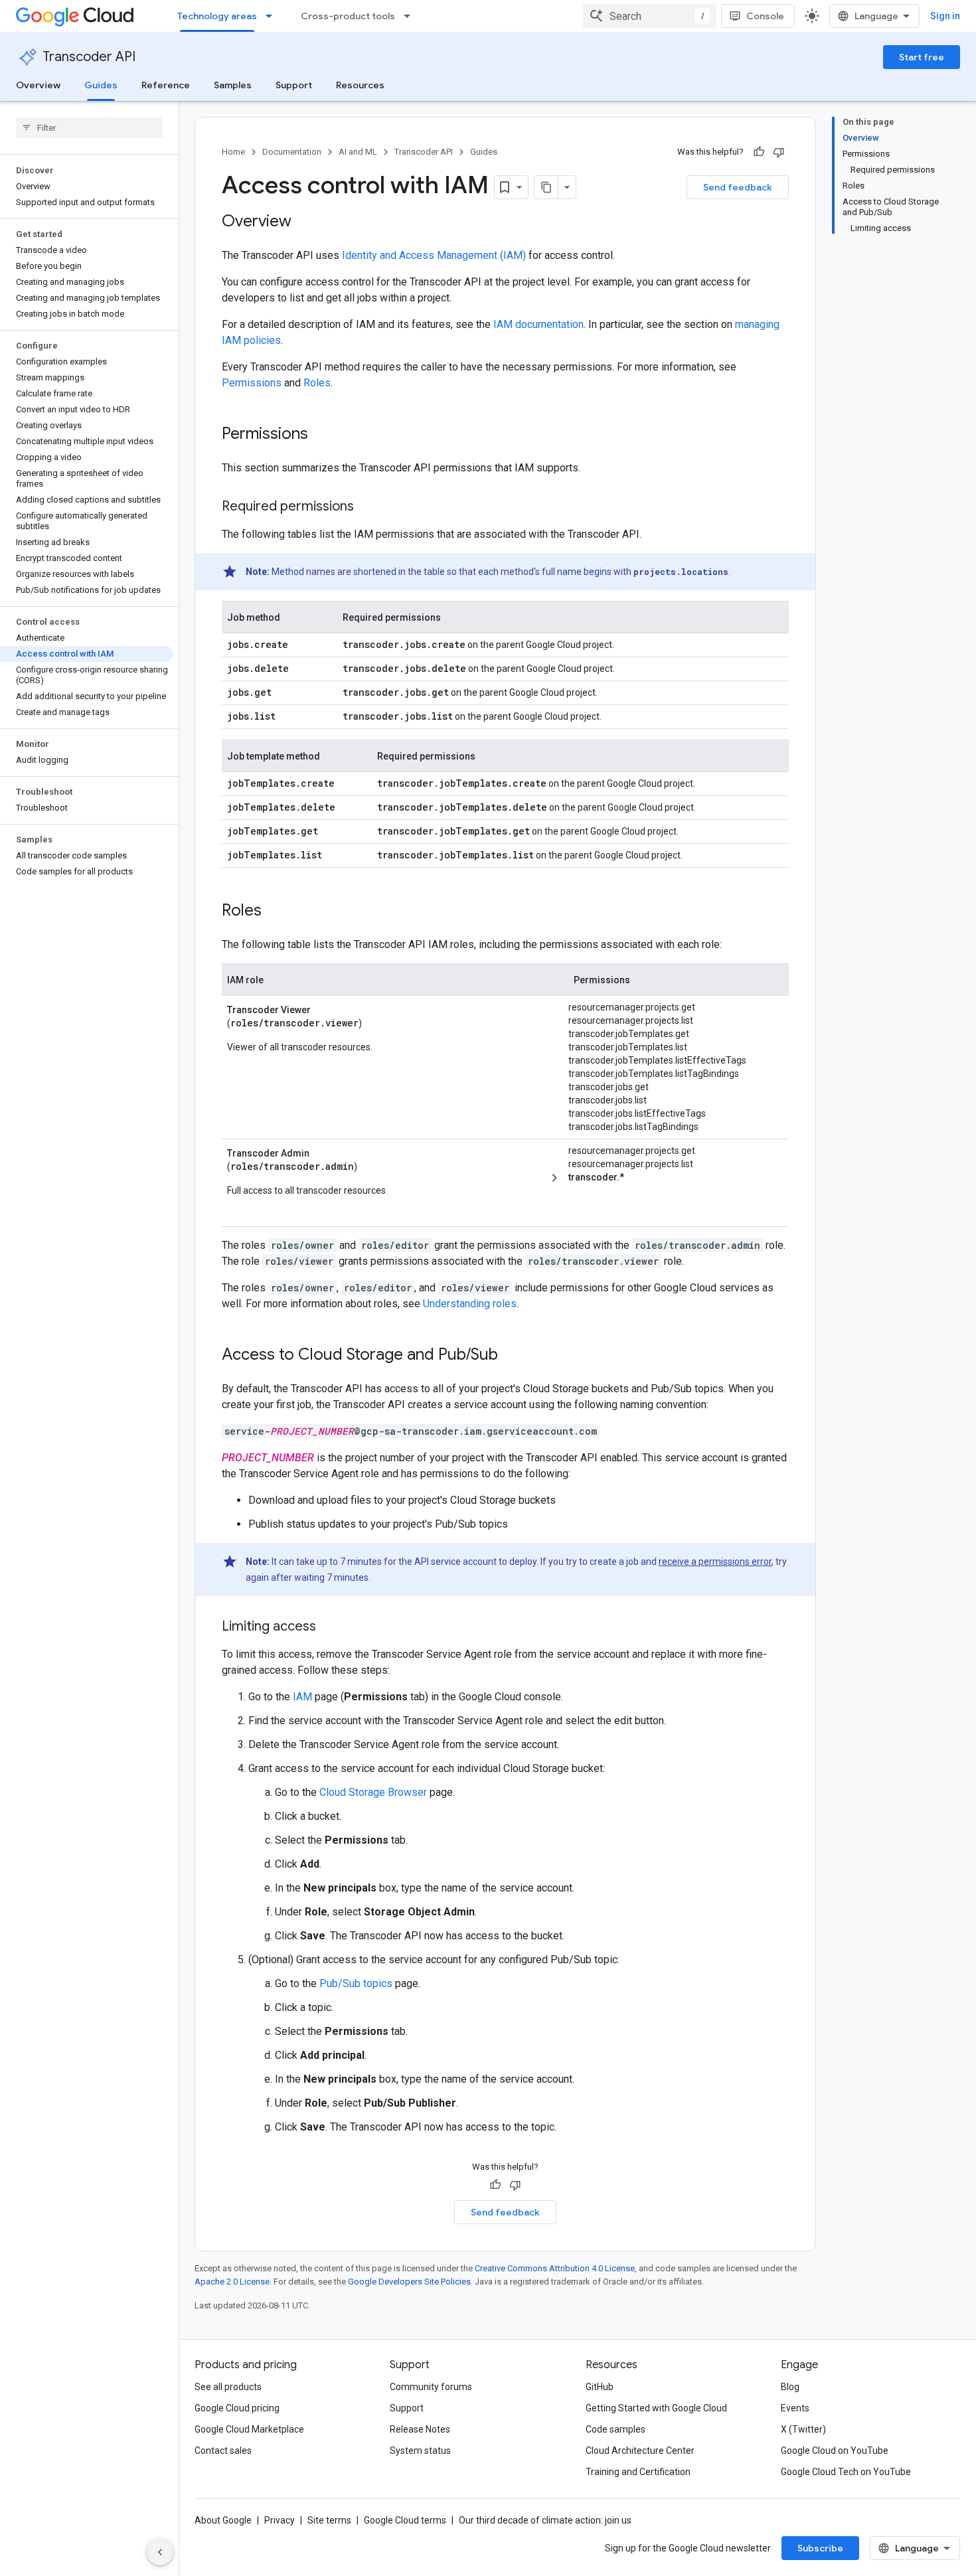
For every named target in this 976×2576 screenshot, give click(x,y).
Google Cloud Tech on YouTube (846, 2472)
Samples (233, 85)
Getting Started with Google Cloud (656, 2408)
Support (294, 85)
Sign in (945, 16)
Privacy (280, 2520)
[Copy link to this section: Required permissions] (367, 507)
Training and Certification (638, 2472)
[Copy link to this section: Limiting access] (329, 1627)
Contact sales (223, 2451)
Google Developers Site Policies (409, 2282)
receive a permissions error (715, 1562)
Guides (101, 85)
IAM (302, 1697)
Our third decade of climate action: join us (545, 2520)
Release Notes (420, 2429)
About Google (223, 2520)
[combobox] (649, 16)
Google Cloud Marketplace (249, 2429)
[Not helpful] (779, 152)
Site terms (329, 2520)
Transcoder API (89, 57)
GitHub (600, 2387)
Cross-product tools (348, 16)
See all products (228, 2387)
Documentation (292, 152)
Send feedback (738, 187)
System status (420, 2451)
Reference (166, 85)
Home (233, 152)
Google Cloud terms (405, 2520)
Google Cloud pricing (237, 2408)
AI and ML (358, 152)
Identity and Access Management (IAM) (434, 255)
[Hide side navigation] (160, 2552)
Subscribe (820, 2548)
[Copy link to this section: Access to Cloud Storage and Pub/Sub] (511, 1356)
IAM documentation (538, 324)
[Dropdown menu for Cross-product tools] (411, 16)
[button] (671, 1177)
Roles (317, 383)
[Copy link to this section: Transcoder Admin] (325, 1152)
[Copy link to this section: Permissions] (321, 435)
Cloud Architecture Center (640, 2451)
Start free (922, 57)
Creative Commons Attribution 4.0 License (555, 2268)
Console (765, 16)
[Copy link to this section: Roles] (275, 912)
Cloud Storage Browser (373, 1792)
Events (795, 2408)
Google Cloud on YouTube (835, 2451)
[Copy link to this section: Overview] (305, 222)
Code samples (615, 2429)
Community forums (431, 2387)
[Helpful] (759, 152)
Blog (790, 2387)
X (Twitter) (803, 2429)
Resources (360, 85)
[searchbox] (89, 127)
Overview (38, 85)
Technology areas (217, 16)
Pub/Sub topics (356, 1983)
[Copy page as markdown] (546, 187)
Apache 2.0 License (232, 2282)
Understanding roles (470, 1304)
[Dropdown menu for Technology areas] (273, 16)
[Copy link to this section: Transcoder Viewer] (326, 1008)
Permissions (252, 383)
